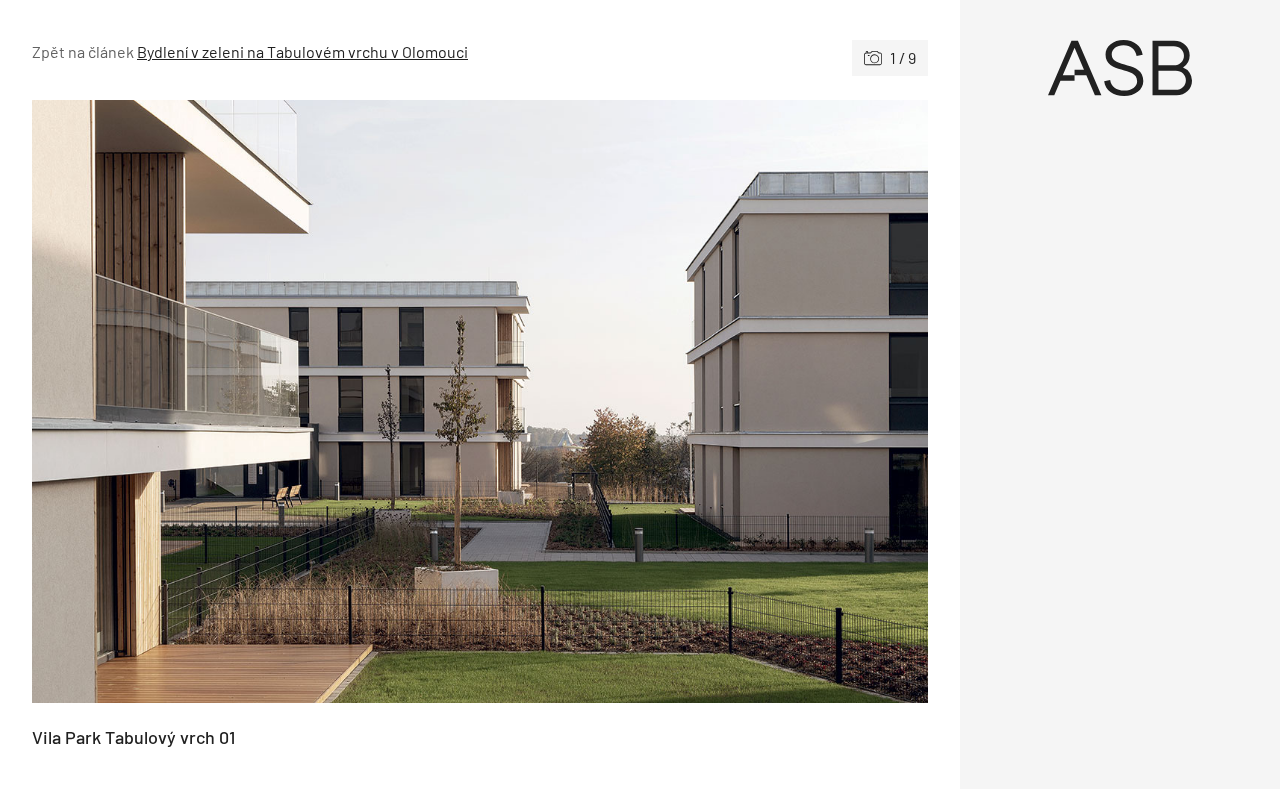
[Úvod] (1120, 68)
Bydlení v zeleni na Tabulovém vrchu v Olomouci (302, 51)
